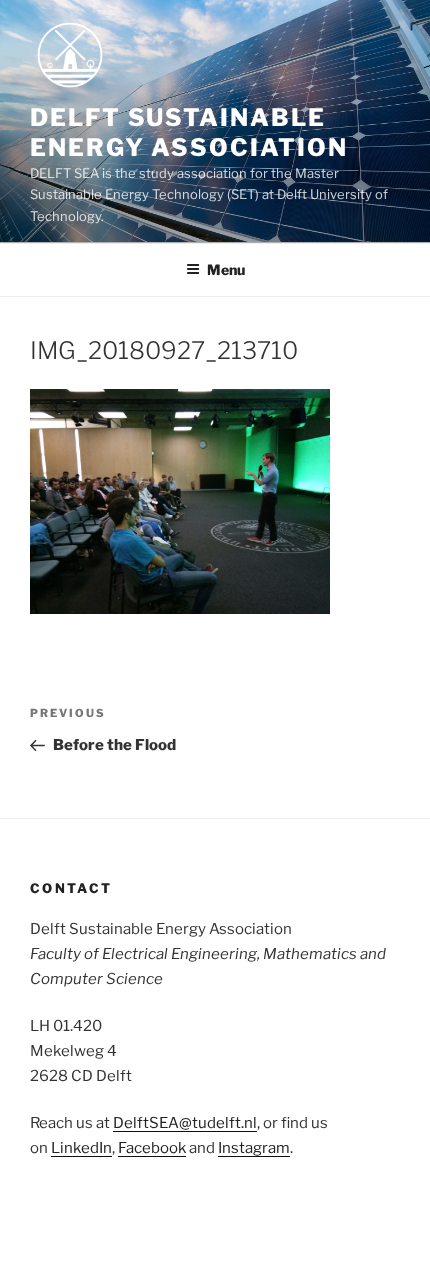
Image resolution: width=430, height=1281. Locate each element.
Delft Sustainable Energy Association (189, 132)
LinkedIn (81, 1148)
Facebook (152, 1148)
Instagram (254, 1148)
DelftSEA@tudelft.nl (185, 1123)
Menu (226, 269)
